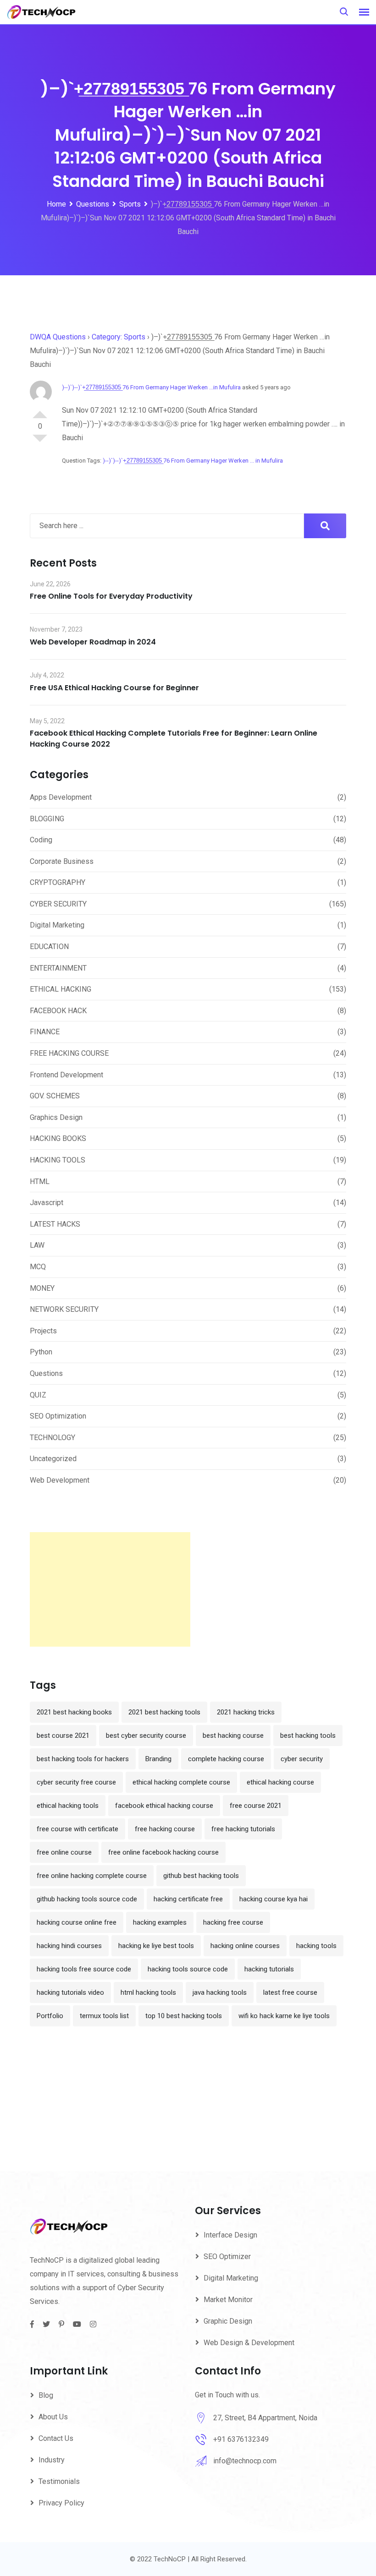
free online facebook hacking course (163, 1852)
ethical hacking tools (68, 1806)
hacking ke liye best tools (156, 1946)
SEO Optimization (58, 1416)
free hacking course (165, 1829)
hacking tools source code (188, 1969)
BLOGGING (47, 819)
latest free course (290, 1992)
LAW (37, 1245)
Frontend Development (66, 1075)
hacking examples (160, 1922)
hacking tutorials (269, 1969)
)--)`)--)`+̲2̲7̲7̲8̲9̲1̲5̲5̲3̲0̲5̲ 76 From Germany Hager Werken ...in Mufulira (151, 387)
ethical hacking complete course (181, 1782)
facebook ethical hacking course (164, 1806)
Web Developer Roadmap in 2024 (93, 642)
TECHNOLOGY (53, 1438)
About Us (53, 2417)
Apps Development (61, 797)
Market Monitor (228, 2300)
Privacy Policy (61, 2503)
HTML (40, 1182)
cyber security (302, 1759)
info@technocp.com (245, 2461)
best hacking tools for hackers (83, 1759)
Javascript (47, 1203)
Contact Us (56, 2438)
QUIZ (38, 1395)
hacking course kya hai (274, 1899)
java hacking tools (220, 1992)
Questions (46, 1373)
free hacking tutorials (243, 1829)
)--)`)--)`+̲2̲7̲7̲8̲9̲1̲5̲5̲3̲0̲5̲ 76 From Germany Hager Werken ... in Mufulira (193, 461)
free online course (64, 1852)
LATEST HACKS (55, 1224)
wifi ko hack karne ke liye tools (284, 2016)
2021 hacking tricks (246, 1712)
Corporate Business (62, 861)
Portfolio (50, 2016)
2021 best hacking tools (164, 1712)
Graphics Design (56, 1117)
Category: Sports (119, 337)
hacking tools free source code (84, 1969)
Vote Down (40, 442)
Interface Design (230, 2235)
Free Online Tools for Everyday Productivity (111, 596)
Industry (52, 2460)
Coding (41, 840)
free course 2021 (256, 1806)
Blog (46, 2395)
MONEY (42, 1288)
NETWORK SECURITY (64, 1309)
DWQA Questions (58, 337)
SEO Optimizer (227, 2257)
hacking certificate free (188, 1899)
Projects (43, 1331)
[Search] (344, 12)
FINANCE (45, 1032)
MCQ (38, 1267)
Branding (158, 1759)
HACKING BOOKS (58, 1138)
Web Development (60, 1480)
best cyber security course (146, 1736)
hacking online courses (245, 1946)
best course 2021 (63, 1736)
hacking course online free (77, 1922)
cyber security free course (76, 1782)
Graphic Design (228, 2321)
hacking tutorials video (70, 1992)
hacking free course (233, 1922)
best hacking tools (308, 1736)
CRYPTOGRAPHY (58, 882)
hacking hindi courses (69, 1946)
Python (41, 1352)
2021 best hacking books (74, 1712)
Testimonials (59, 2481)
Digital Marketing (57, 925)
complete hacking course (226, 1759)
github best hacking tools (201, 1876)
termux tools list (104, 2016)
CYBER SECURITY (58, 904)
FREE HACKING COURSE (69, 1053)
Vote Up (40, 411)
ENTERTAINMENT (58, 968)
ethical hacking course (280, 1782)
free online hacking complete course (92, 1876)
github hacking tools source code (87, 1899)
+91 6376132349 (241, 2439)
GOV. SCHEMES (55, 1096)
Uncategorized (53, 1459)
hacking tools (316, 1946)
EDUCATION (49, 947)
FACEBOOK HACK (58, 1011)
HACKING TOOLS (58, 1160)
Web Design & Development (249, 2343)
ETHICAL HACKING (61, 989)
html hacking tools (148, 1992)
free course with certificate (77, 1829)
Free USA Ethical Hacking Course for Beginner (114, 688)
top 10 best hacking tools (184, 2016)
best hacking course (233, 1736)
